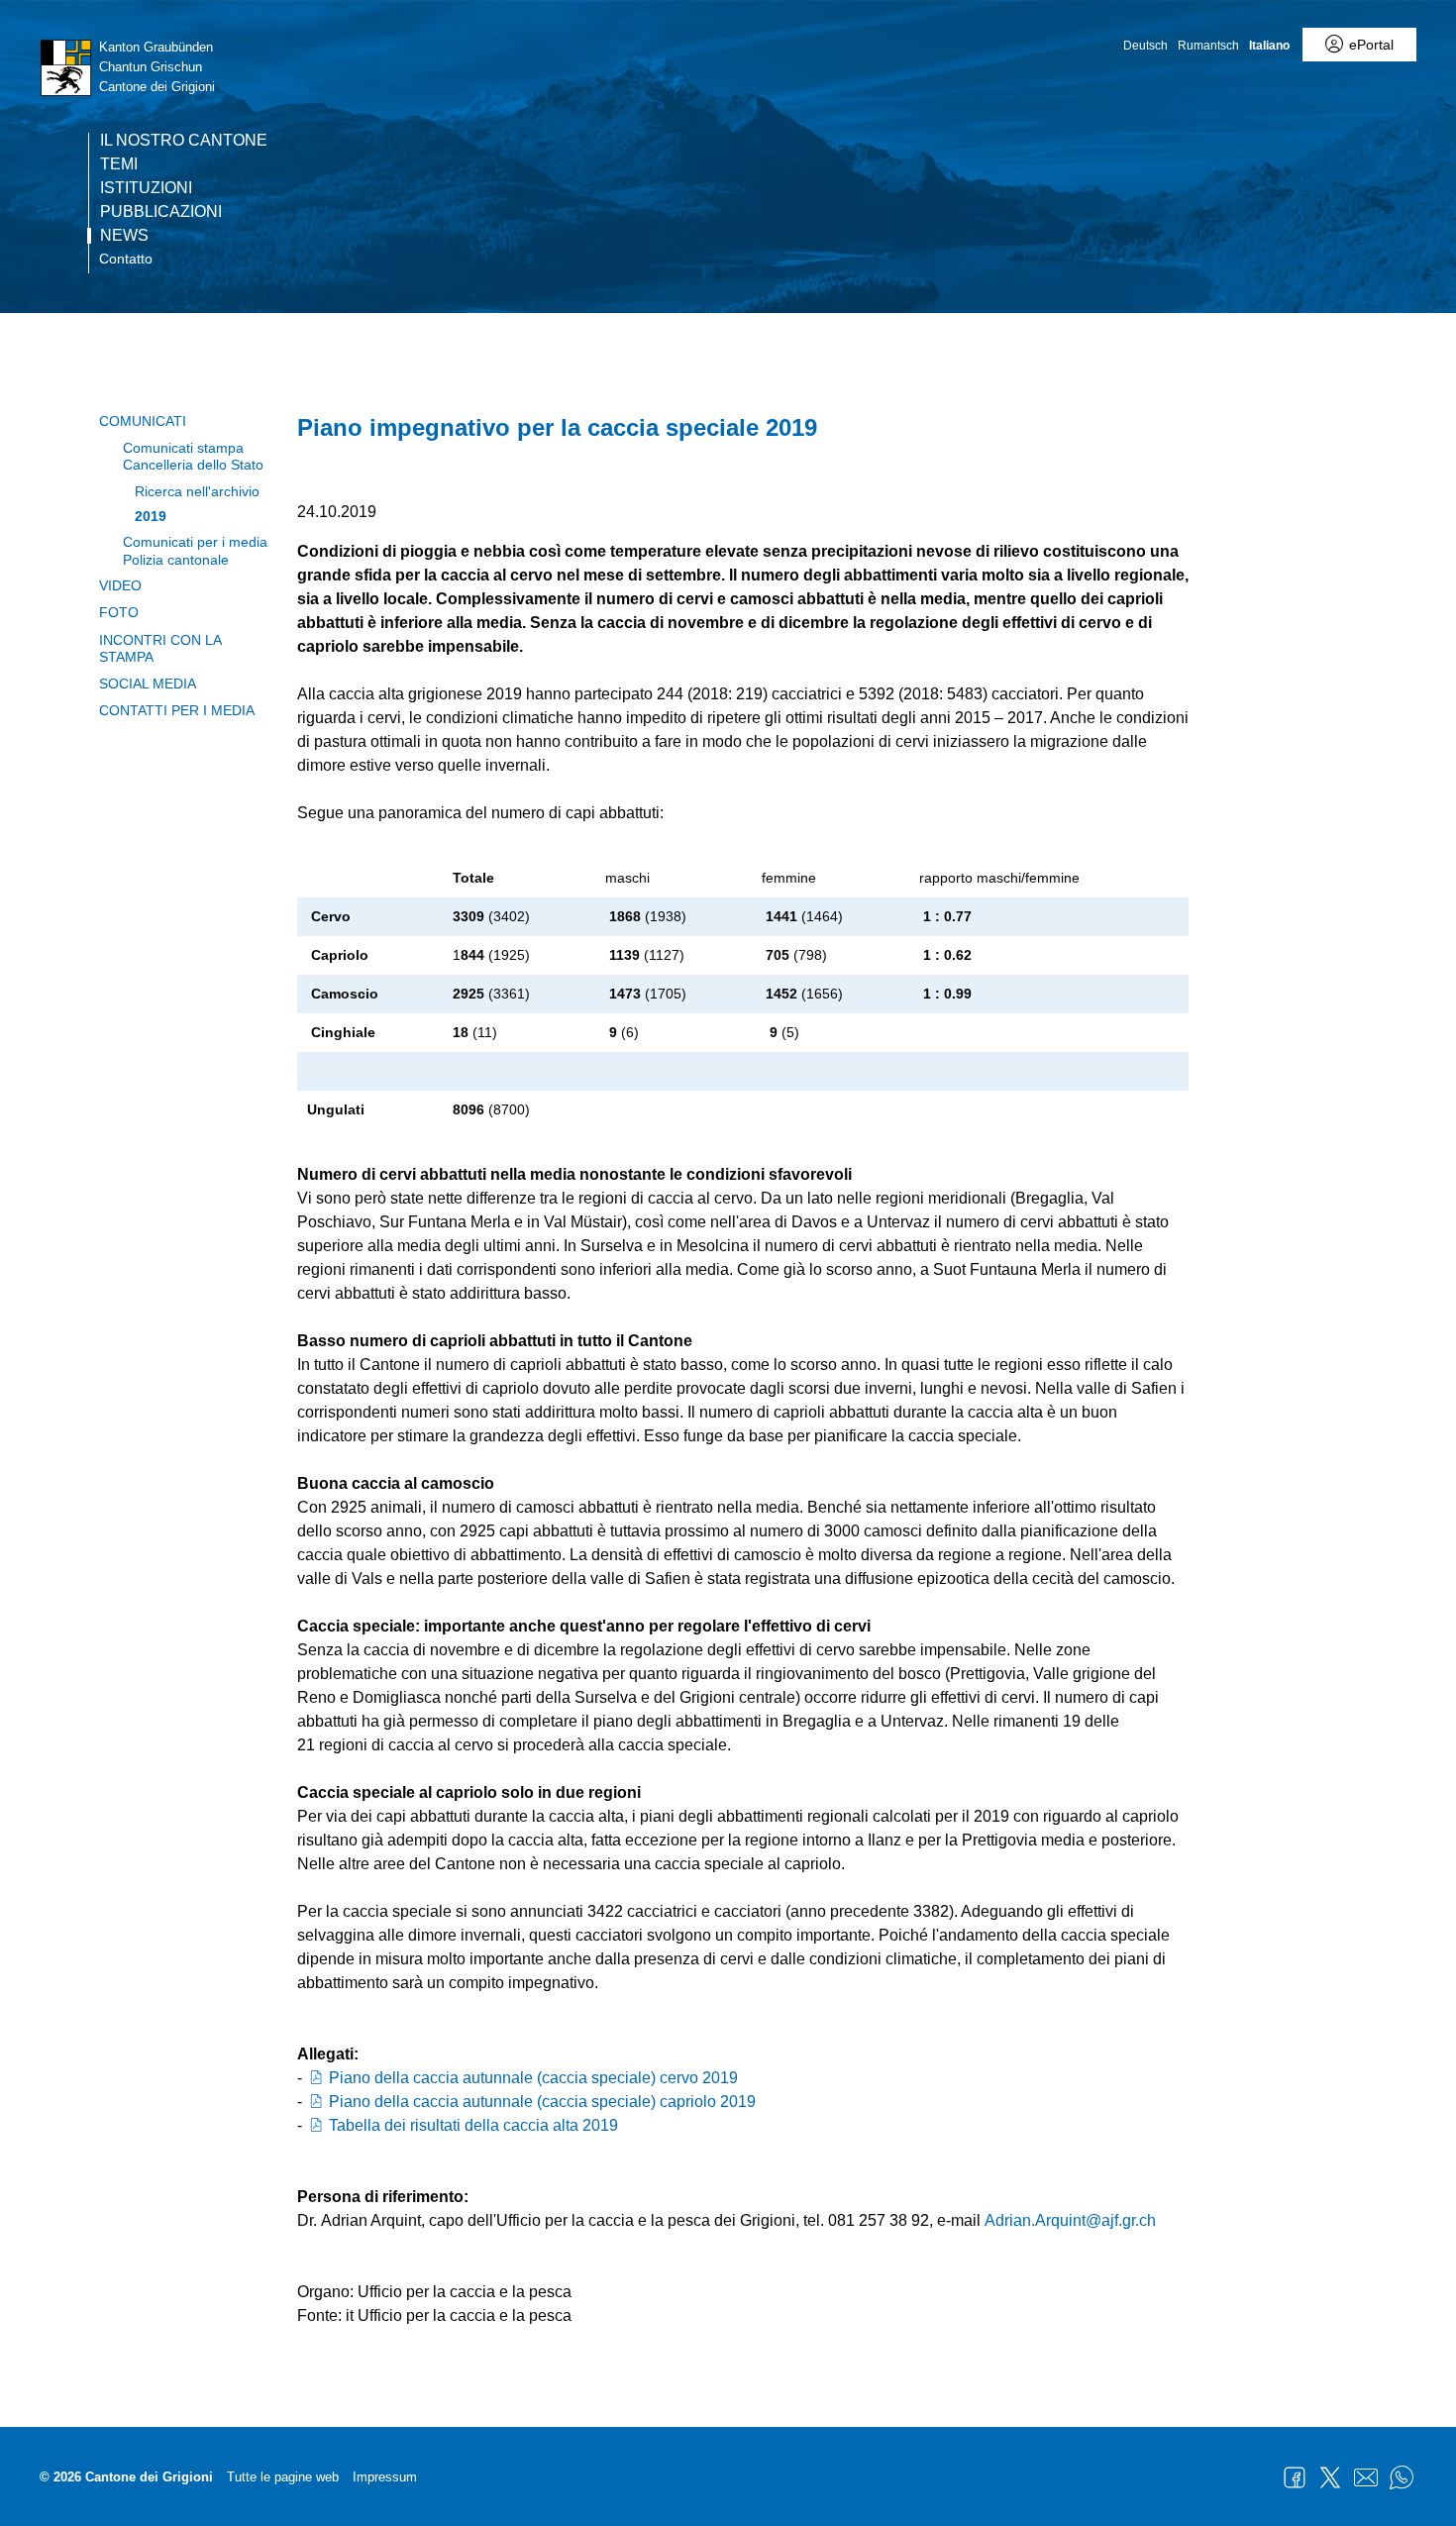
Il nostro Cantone (184, 141)
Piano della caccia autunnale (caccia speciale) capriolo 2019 (542, 2102)
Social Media (148, 684)
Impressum (385, 2477)
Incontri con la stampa (160, 648)
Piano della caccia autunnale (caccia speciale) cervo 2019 (533, 2078)
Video (120, 585)
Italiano (1269, 46)
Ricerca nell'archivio (197, 491)
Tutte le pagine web (283, 2477)
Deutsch (1145, 46)
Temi (119, 164)
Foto (119, 612)
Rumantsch (1208, 46)
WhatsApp (1402, 2477)
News (124, 236)
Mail (1366, 2477)
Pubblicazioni (161, 212)
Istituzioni (146, 188)
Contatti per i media (177, 710)
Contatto (126, 259)
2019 (151, 516)
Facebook (1295, 2477)
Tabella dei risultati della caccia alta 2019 (473, 2125)
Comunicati (143, 421)
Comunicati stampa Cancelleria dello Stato (193, 456)
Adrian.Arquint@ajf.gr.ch (1070, 2220)
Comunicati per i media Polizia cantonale (195, 550)
